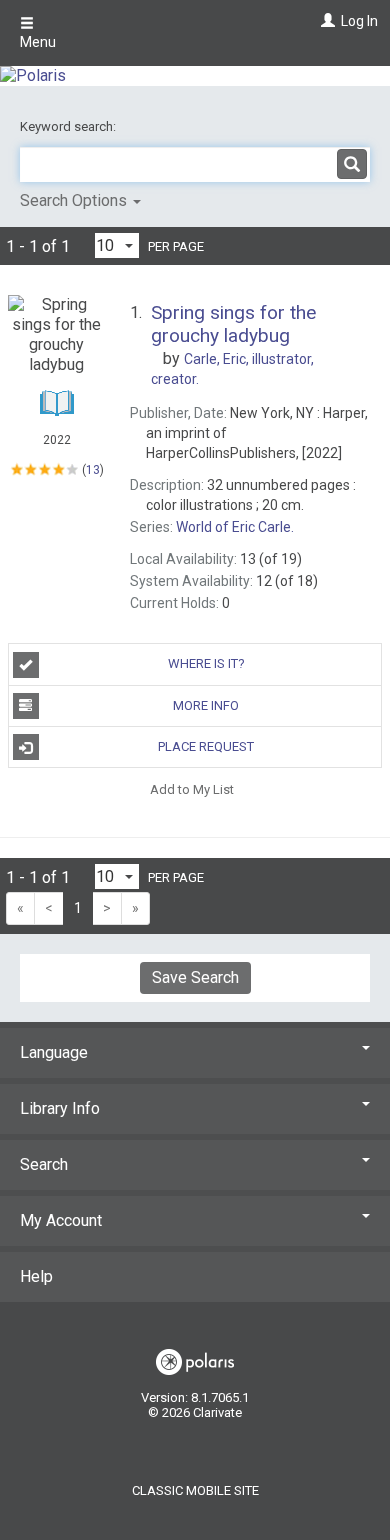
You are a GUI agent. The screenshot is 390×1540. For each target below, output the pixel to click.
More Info (206, 705)
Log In (359, 21)
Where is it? (206, 663)
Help (36, 1276)
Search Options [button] (75, 200)
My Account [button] (61, 1220)
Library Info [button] (60, 1108)
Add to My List (192, 788)
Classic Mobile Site (195, 1490)
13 (93, 469)
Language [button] (54, 1052)
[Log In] (325, 21)
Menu (38, 42)
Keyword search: (69, 126)
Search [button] (44, 1164)
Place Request (206, 746)
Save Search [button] (195, 977)
